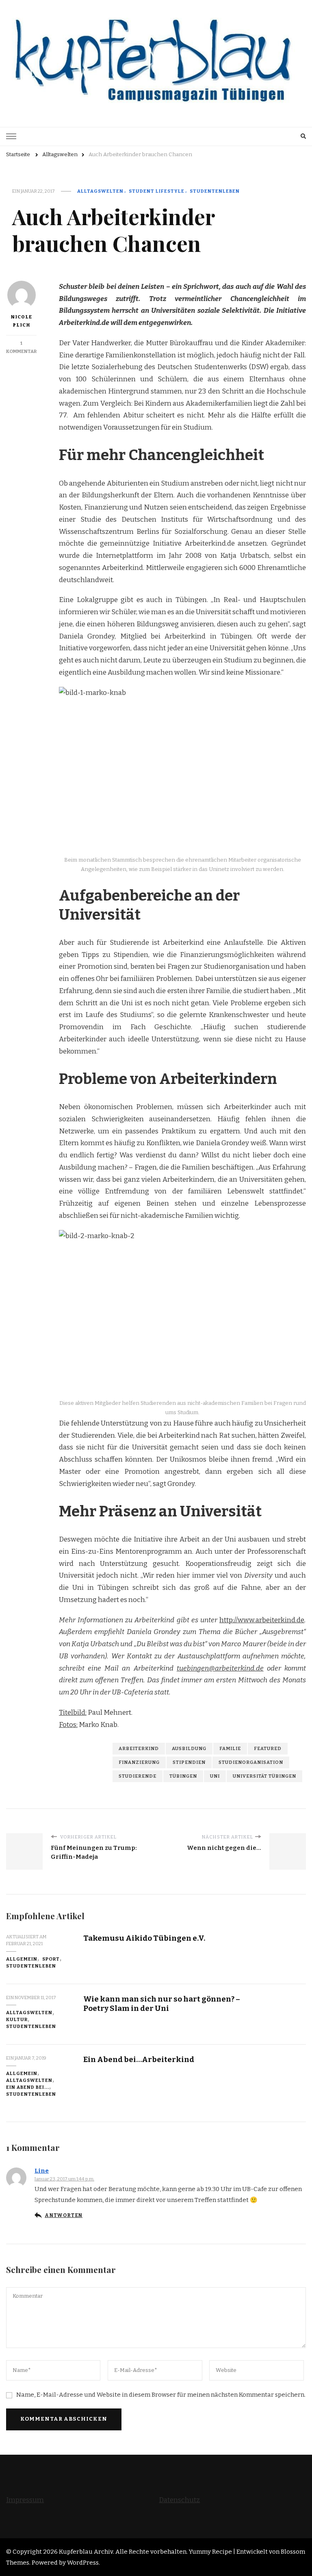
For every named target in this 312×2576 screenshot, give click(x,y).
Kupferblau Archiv (86, 2552)
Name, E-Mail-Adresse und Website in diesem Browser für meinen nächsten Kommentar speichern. (161, 2395)
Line (42, 2171)
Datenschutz (179, 2500)
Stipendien (189, 1762)
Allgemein (22, 1959)
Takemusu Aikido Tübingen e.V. (144, 1938)
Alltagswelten (100, 191)
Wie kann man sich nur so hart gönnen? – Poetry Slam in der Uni (162, 2004)
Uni (215, 1776)
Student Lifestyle (157, 191)
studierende (138, 1776)
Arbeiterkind (139, 1748)
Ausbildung (189, 1748)
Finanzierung (139, 1762)
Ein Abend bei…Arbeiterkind (139, 2059)
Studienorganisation (251, 1762)
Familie (230, 1748)
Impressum (25, 2500)
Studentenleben (215, 191)
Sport (51, 1959)
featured (268, 1748)
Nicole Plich (21, 321)
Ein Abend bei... (28, 2087)
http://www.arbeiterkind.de (262, 1620)
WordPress (83, 2563)
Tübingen (183, 1776)
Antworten (64, 2215)
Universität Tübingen (264, 1776)
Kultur (17, 2019)
